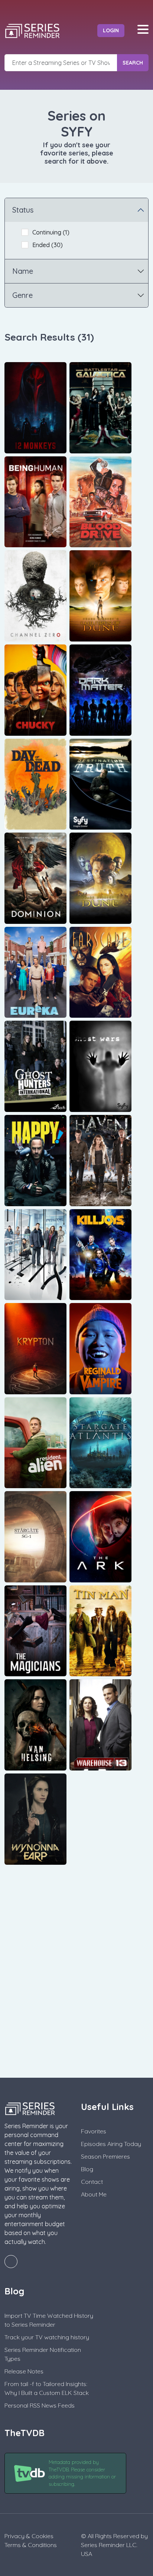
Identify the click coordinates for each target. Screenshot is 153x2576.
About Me (94, 2194)
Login (111, 30)
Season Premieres (105, 2156)
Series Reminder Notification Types (43, 2354)
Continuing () (51, 232)
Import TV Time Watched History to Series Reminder (49, 2320)
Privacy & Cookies (29, 2536)
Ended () (48, 245)
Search (133, 63)
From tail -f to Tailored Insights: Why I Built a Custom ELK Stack (47, 2388)
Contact (92, 2182)
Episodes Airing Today (111, 2144)
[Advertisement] (76, 1981)
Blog (87, 2169)
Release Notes (24, 2371)
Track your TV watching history (47, 2337)
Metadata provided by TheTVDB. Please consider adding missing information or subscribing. (82, 2473)
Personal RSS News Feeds (40, 2405)
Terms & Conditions (31, 2545)
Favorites (94, 2131)
